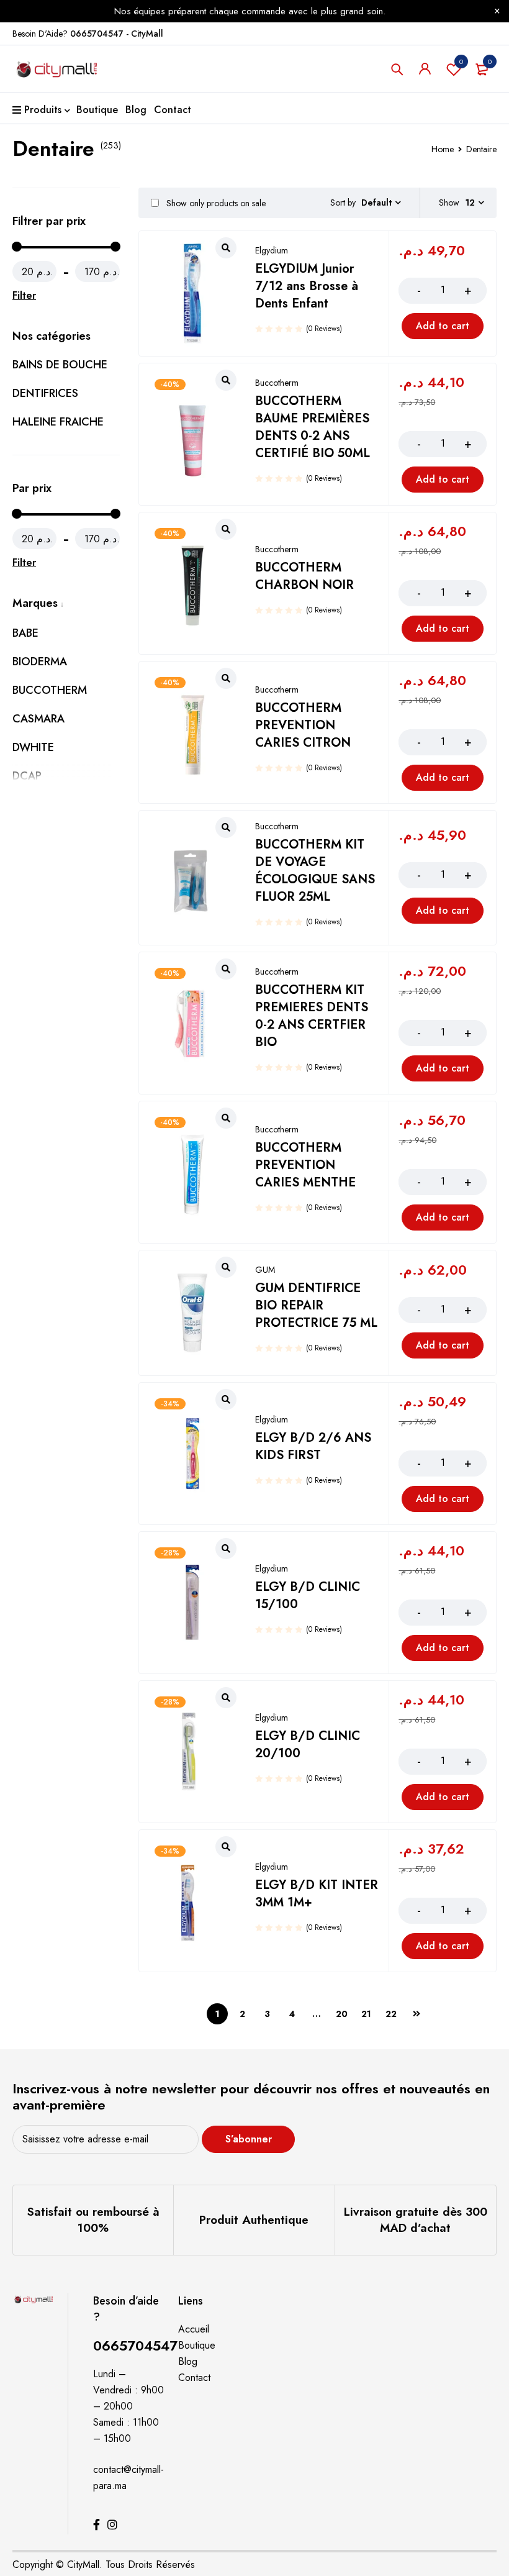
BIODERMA (40, 662)
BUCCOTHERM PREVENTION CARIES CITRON (303, 725)
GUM (265, 1270)
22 (391, 2014)
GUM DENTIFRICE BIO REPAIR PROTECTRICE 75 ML (316, 1305)
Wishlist (461, 61)
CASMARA (38, 719)
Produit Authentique (254, 2220)
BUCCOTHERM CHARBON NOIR (304, 576)
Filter (24, 295)
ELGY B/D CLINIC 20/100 (308, 1745)
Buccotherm (277, 383)
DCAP (27, 776)
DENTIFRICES (45, 393)
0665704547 (135, 2346)
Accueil (194, 2329)
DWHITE (33, 747)
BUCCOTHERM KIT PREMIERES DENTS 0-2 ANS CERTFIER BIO (312, 1016)
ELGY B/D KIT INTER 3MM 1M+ (317, 1894)
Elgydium (272, 250)
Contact (194, 2378)
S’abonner (249, 2139)
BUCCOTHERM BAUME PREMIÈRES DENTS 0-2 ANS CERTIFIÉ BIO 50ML (313, 427)
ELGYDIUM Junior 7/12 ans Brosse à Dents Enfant (307, 286)
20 (342, 2014)
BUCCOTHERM (50, 690)
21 (366, 2014)
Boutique (197, 2345)
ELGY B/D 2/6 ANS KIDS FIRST (313, 1446)
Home (443, 149)
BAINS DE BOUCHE (60, 365)
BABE (25, 633)
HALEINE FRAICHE (58, 422)
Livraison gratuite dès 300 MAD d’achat (416, 2220)
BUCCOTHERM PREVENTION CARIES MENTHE (305, 1165)
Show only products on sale (215, 203)
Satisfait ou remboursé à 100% (93, 2220)
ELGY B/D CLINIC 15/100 (308, 1595)
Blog (188, 2361)
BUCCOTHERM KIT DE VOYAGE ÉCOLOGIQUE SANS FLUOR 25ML (315, 871)
